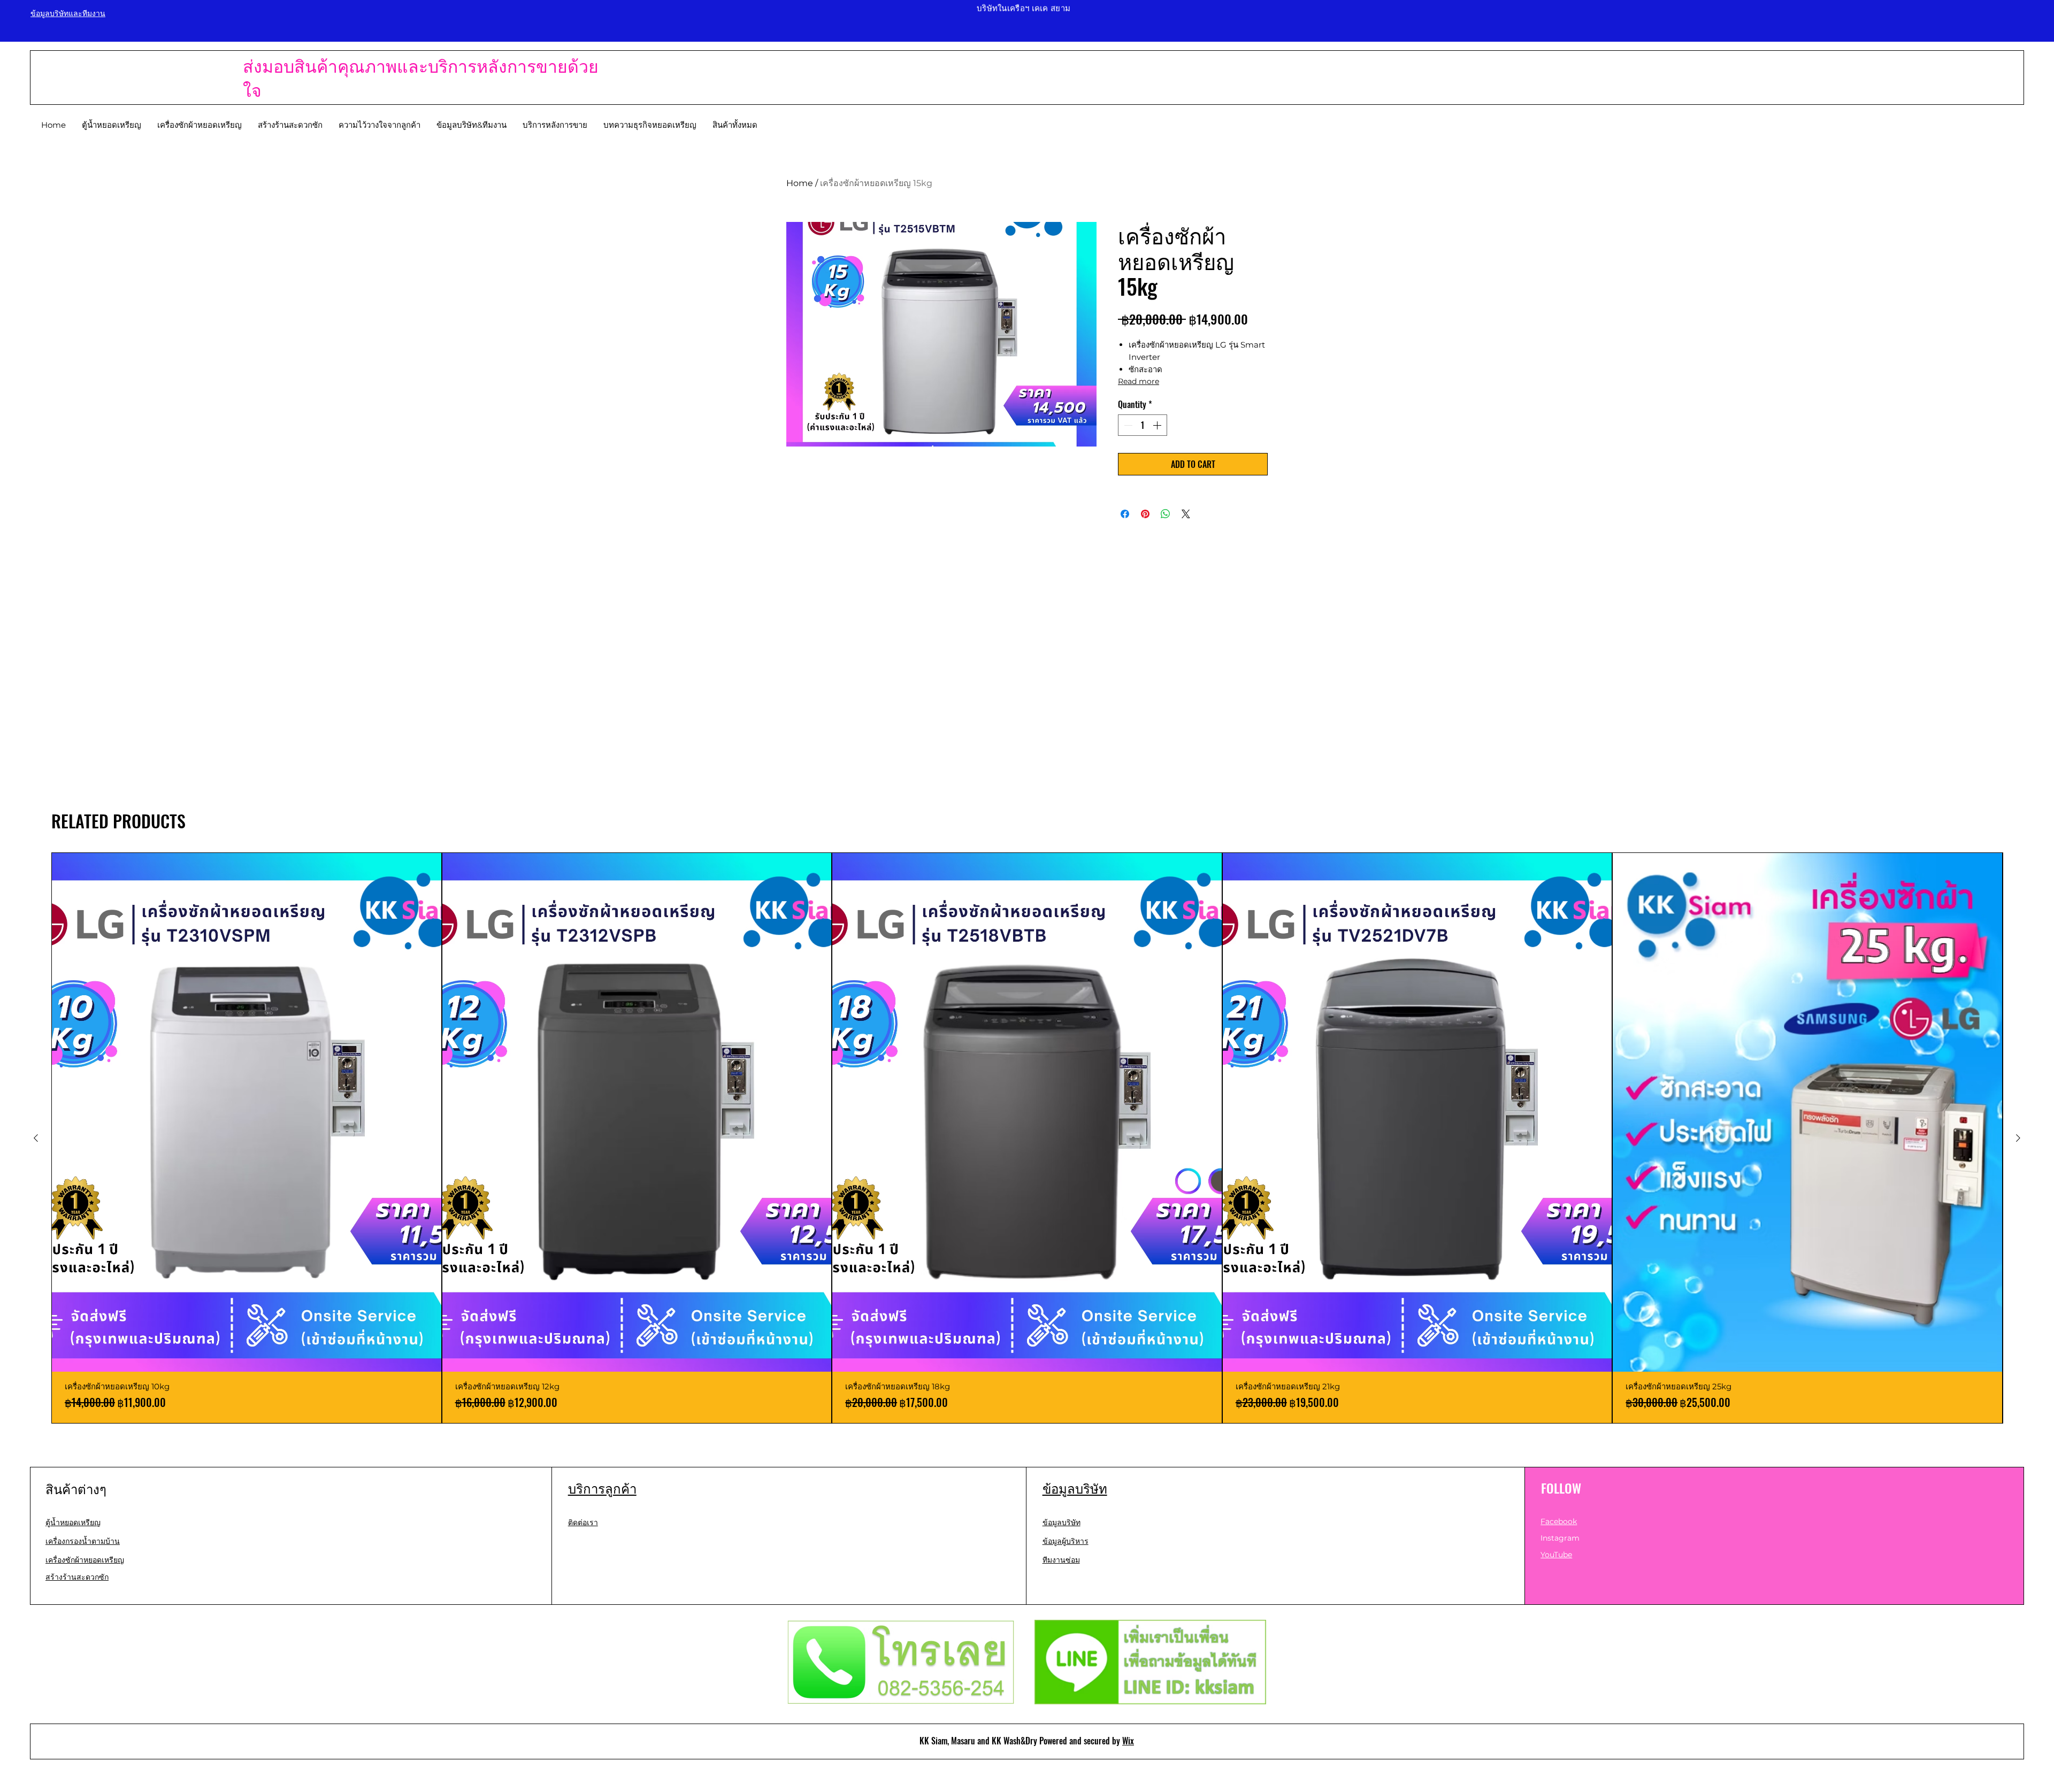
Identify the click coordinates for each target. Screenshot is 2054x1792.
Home (800, 183)
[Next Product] (2018, 1138)
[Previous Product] (36, 1138)
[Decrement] (1127, 425)
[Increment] (1158, 425)
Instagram (1560, 1538)
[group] (1027, 1138)
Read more (1139, 381)
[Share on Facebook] (1125, 514)
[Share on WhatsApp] (1166, 514)
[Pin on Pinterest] (1145, 514)
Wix (1128, 1741)
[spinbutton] (1143, 425)
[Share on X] (1186, 514)
